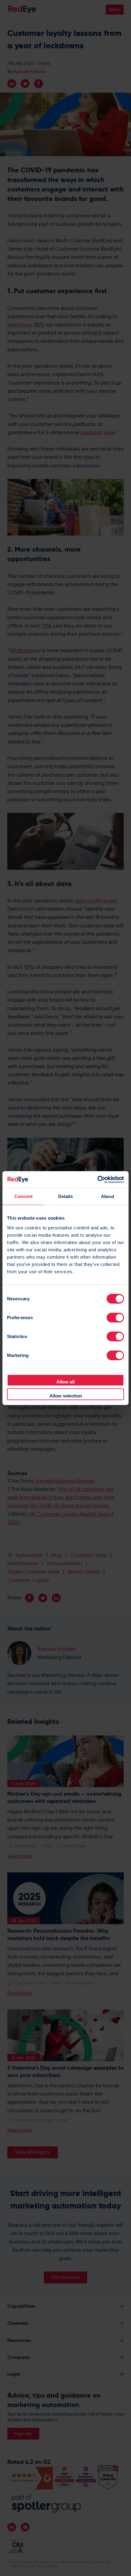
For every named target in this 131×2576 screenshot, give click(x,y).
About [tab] (108, 1196)
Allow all (65, 1381)
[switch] (115, 1317)
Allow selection (66, 1396)
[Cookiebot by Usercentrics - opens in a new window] (97, 1179)
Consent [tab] (23, 1196)
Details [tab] (66, 1196)
